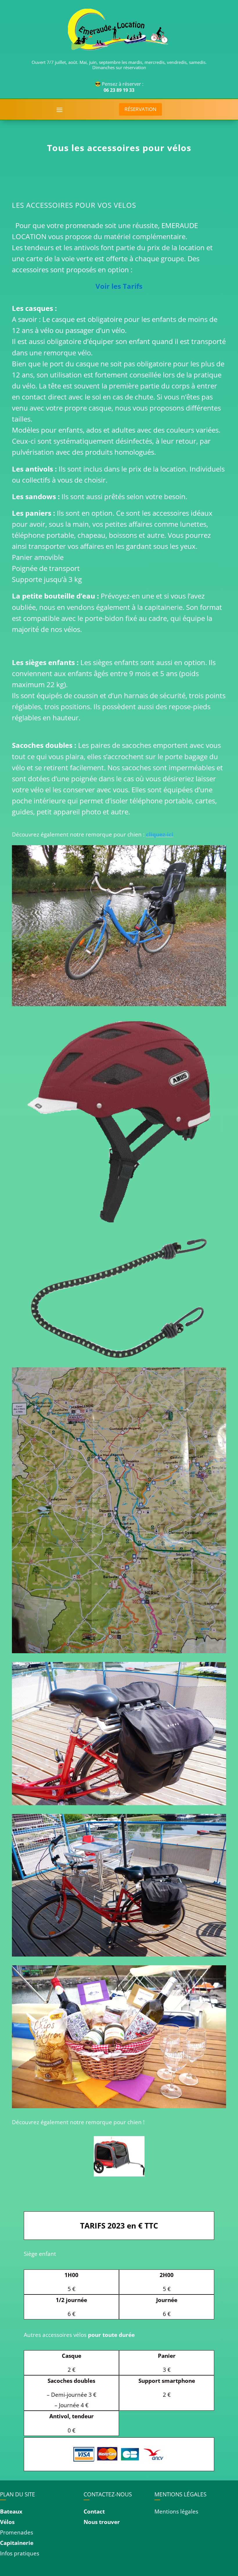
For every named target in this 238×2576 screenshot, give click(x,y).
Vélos (7, 2522)
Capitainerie (17, 2543)
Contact (94, 2511)
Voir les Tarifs (119, 286)
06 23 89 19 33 (119, 90)
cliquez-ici (160, 834)
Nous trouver (102, 2522)
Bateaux (11, 2511)
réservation (140, 109)
